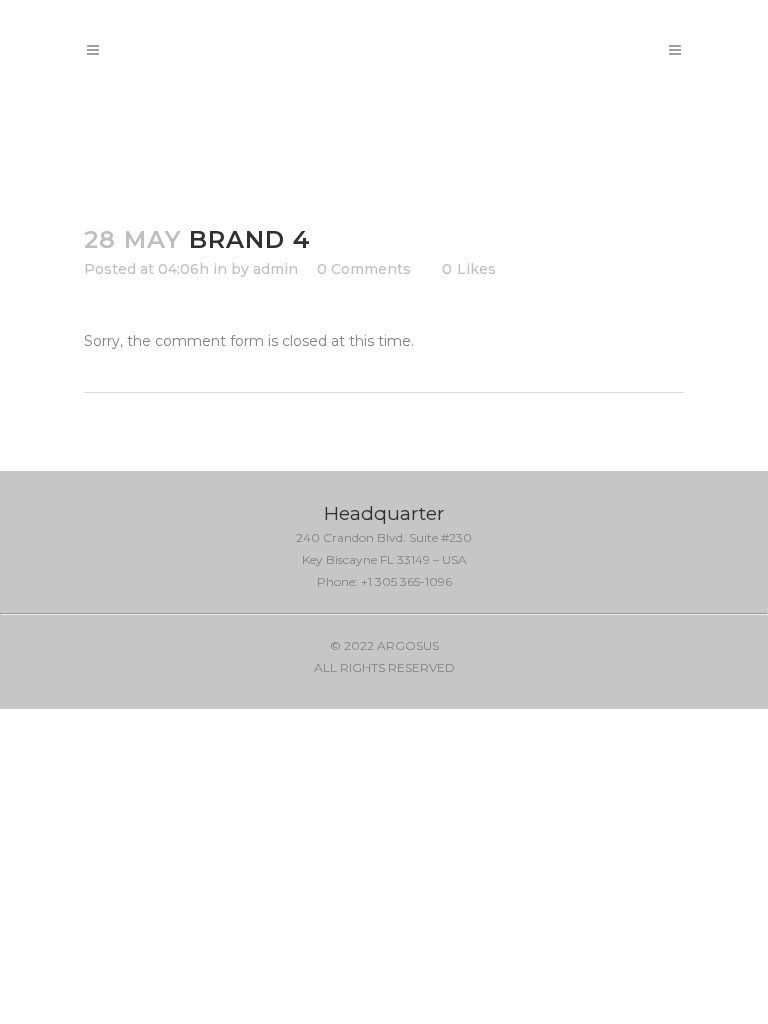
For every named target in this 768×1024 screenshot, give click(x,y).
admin (275, 269)
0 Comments (364, 269)
